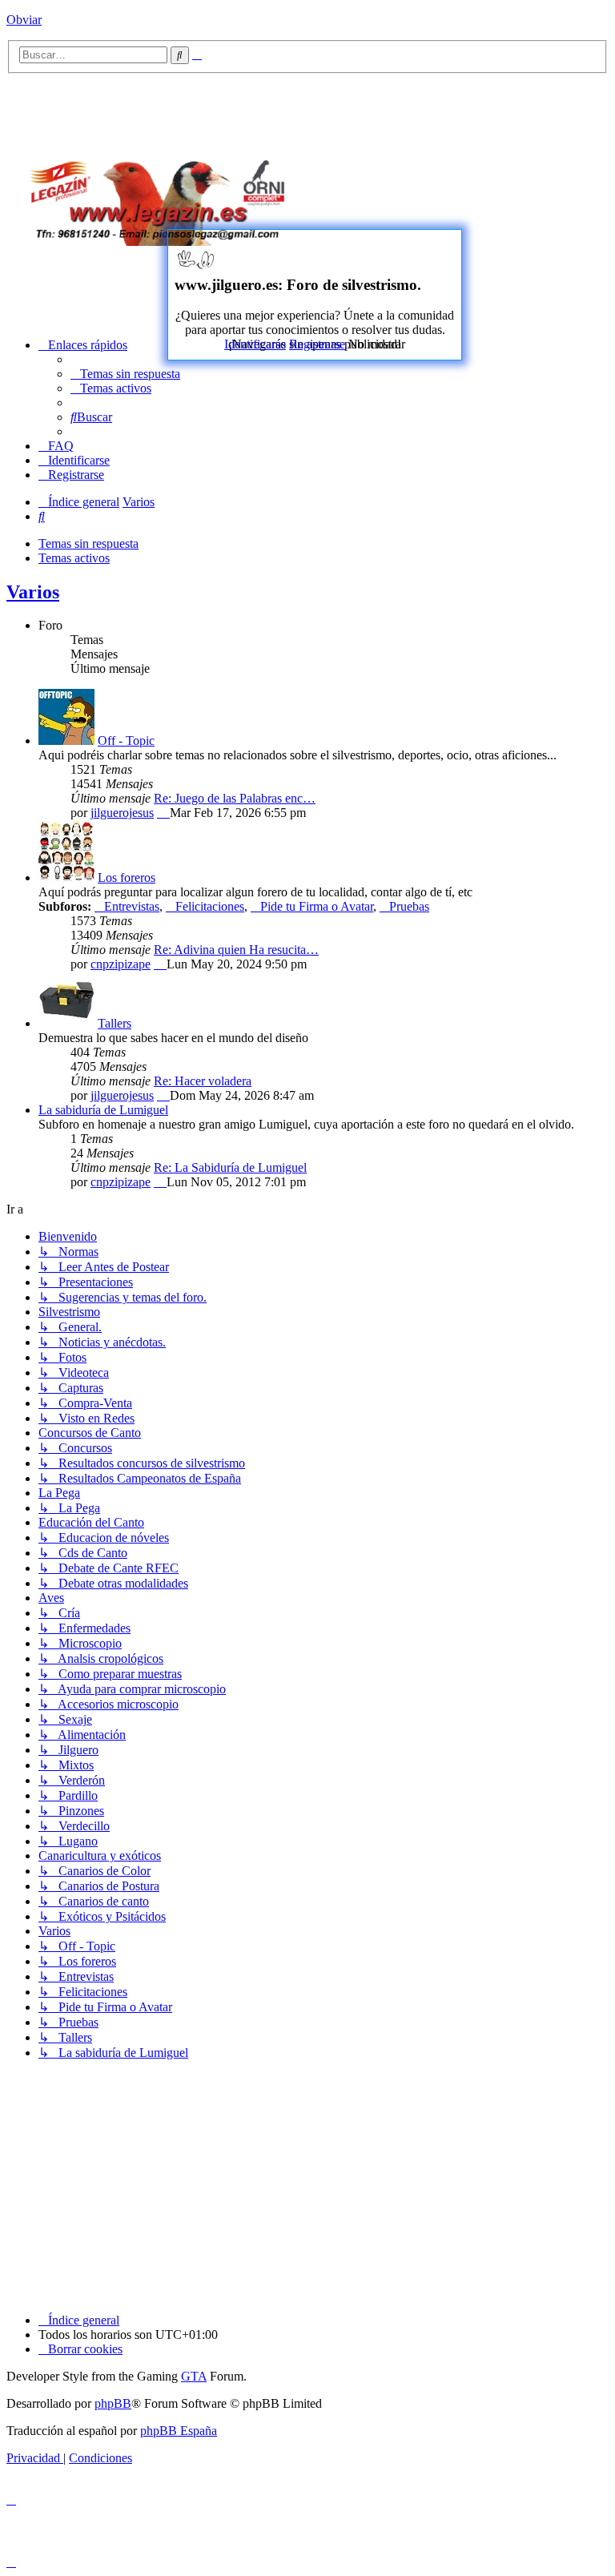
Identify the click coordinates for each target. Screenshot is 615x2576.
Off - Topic (126, 741)
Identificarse (255, 344)
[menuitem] (125, 374)
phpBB (113, 2403)
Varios (33, 592)
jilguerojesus (122, 813)
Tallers (115, 1023)
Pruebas (409, 906)
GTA (194, 2376)
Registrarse (317, 344)
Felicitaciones (210, 906)
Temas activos (74, 558)
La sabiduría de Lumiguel (103, 1110)
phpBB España (179, 2431)
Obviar (24, 20)
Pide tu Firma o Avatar (317, 906)
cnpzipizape (121, 964)
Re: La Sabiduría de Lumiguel (230, 1167)
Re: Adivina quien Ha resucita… (236, 950)
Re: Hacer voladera (203, 1081)
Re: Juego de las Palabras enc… (235, 798)
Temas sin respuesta (88, 543)
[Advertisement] (467, 198)
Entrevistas (132, 906)
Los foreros (127, 877)
